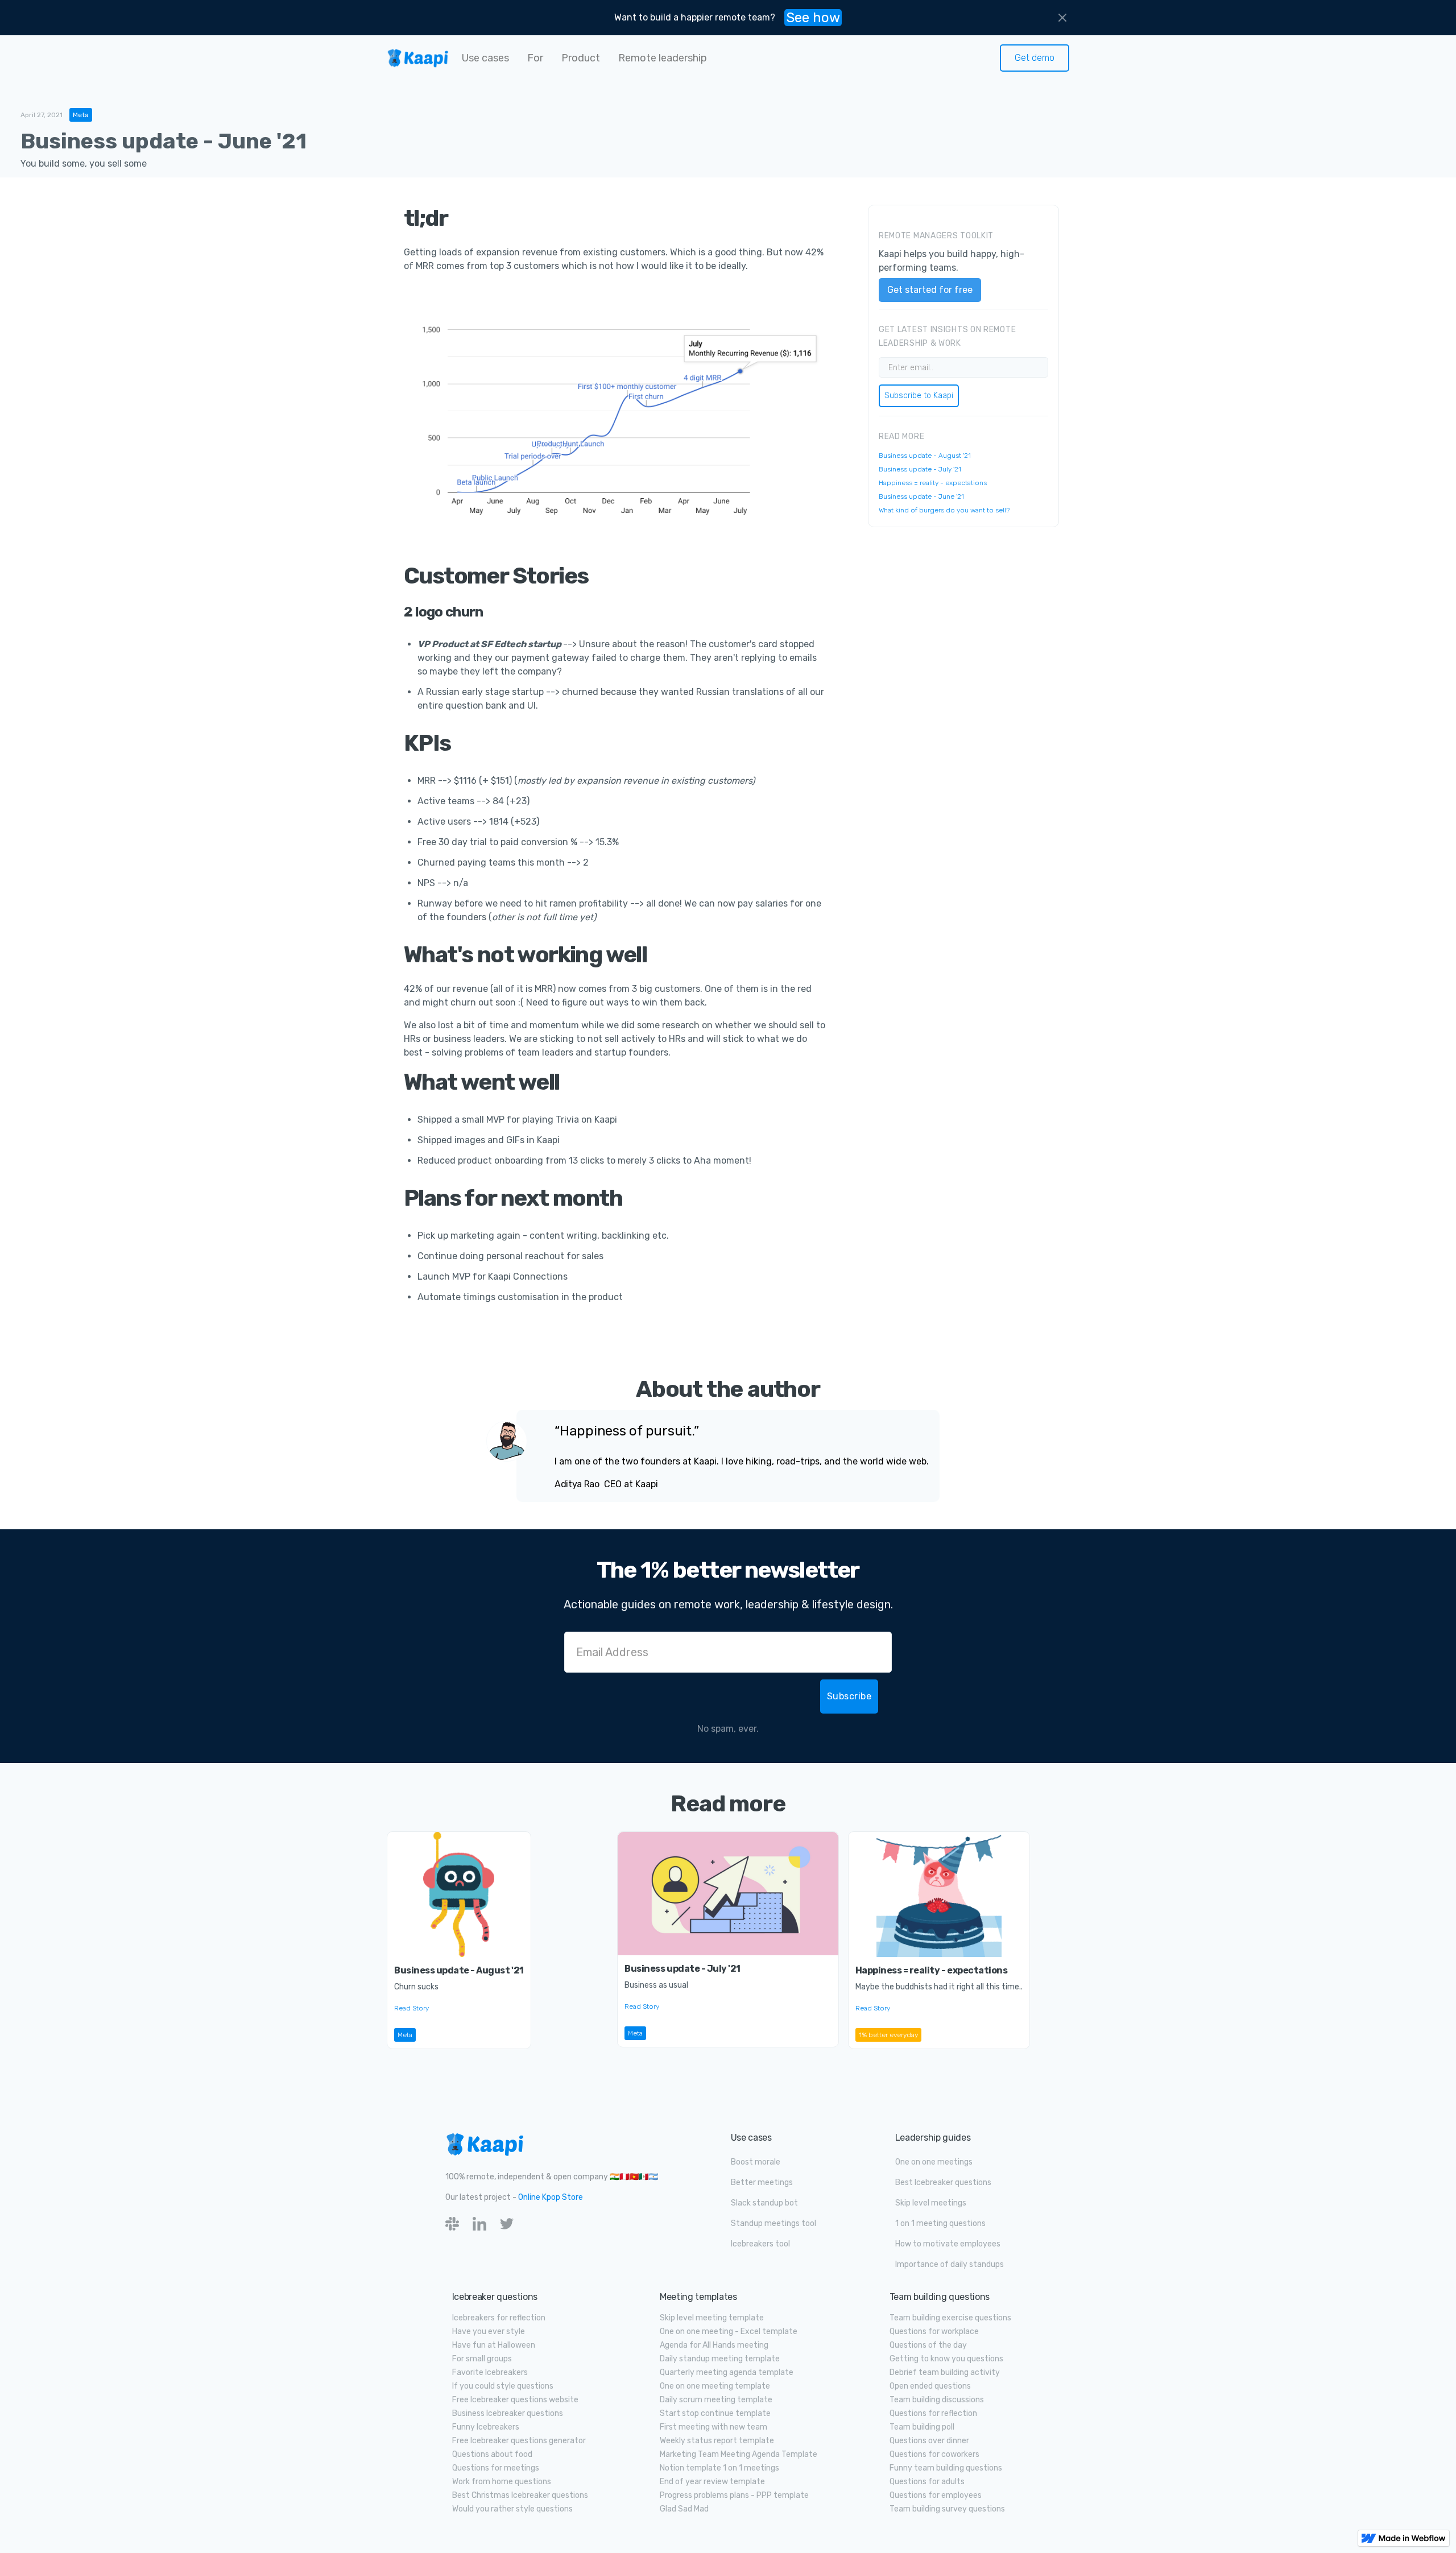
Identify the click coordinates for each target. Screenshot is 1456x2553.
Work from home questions (502, 2482)
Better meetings (762, 2182)
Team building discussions (937, 2400)
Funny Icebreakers (486, 2427)
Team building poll (922, 2427)
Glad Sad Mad (684, 2509)
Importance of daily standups (950, 2264)
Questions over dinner (929, 2441)
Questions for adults (927, 2482)
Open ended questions (930, 2386)
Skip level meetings (931, 2203)
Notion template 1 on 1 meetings (719, 2468)
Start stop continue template (715, 2413)
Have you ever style (489, 2331)
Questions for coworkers (934, 2454)
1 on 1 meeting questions (940, 2223)
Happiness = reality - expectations (933, 483)
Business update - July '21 (920, 469)
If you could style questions (503, 2386)
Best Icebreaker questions (943, 2182)
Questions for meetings (496, 2468)
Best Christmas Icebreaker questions (520, 2495)
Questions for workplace (934, 2331)
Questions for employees (936, 2495)
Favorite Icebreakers (490, 2372)
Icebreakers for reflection (499, 2318)
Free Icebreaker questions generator (519, 2441)
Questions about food (492, 2454)
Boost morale (756, 2162)
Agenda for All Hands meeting (714, 2345)
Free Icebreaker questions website (515, 2400)
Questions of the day (928, 2345)
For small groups (482, 2359)
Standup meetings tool (773, 2223)
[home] (418, 58)
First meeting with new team (713, 2427)
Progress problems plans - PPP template (734, 2495)
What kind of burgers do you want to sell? (944, 510)
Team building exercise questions (950, 2318)
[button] (485, 58)
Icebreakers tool (760, 2244)
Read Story (411, 2008)
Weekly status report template (717, 2441)
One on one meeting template (715, 2386)
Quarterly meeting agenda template (727, 2372)
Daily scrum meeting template (716, 2400)
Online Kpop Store (551, 2197)
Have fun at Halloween (494, 2345)
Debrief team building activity (945, 2372)
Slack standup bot (764, 2203)
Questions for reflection (933, 2413)
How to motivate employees (948, 2244)
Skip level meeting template (712, 2318)
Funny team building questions (946, 2468)
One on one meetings (934, 2162)
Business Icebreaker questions (508, 2413)
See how (813, 18)
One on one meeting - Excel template (729, 2331)
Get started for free (930, 290)
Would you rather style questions (512, 2509)
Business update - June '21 (921, 496)
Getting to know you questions (946, 2359)
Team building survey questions (947, 2509)
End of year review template (712, 2482)
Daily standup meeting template (720, 2359)
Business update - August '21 (925, 456)
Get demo (1035, 58)
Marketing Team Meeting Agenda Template (739, 2454)
